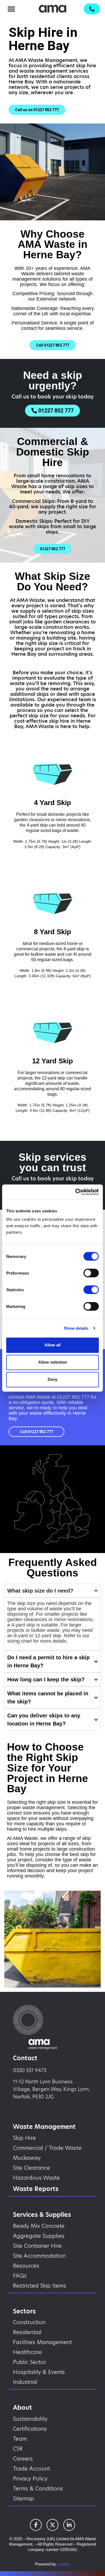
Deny (52, 1379)
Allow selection (53, 1362)
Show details (76, 1328)
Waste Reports (36, 2189)
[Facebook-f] (36, 2525)
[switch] (91, 1273)
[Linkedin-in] (69, 2525)
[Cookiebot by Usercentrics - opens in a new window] (76, 1192)
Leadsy (64, 2564)
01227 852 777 (73, 1397)
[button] (11, 9)
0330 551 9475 (30, 2070)
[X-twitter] (52, 2525)
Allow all (52, 1345)
